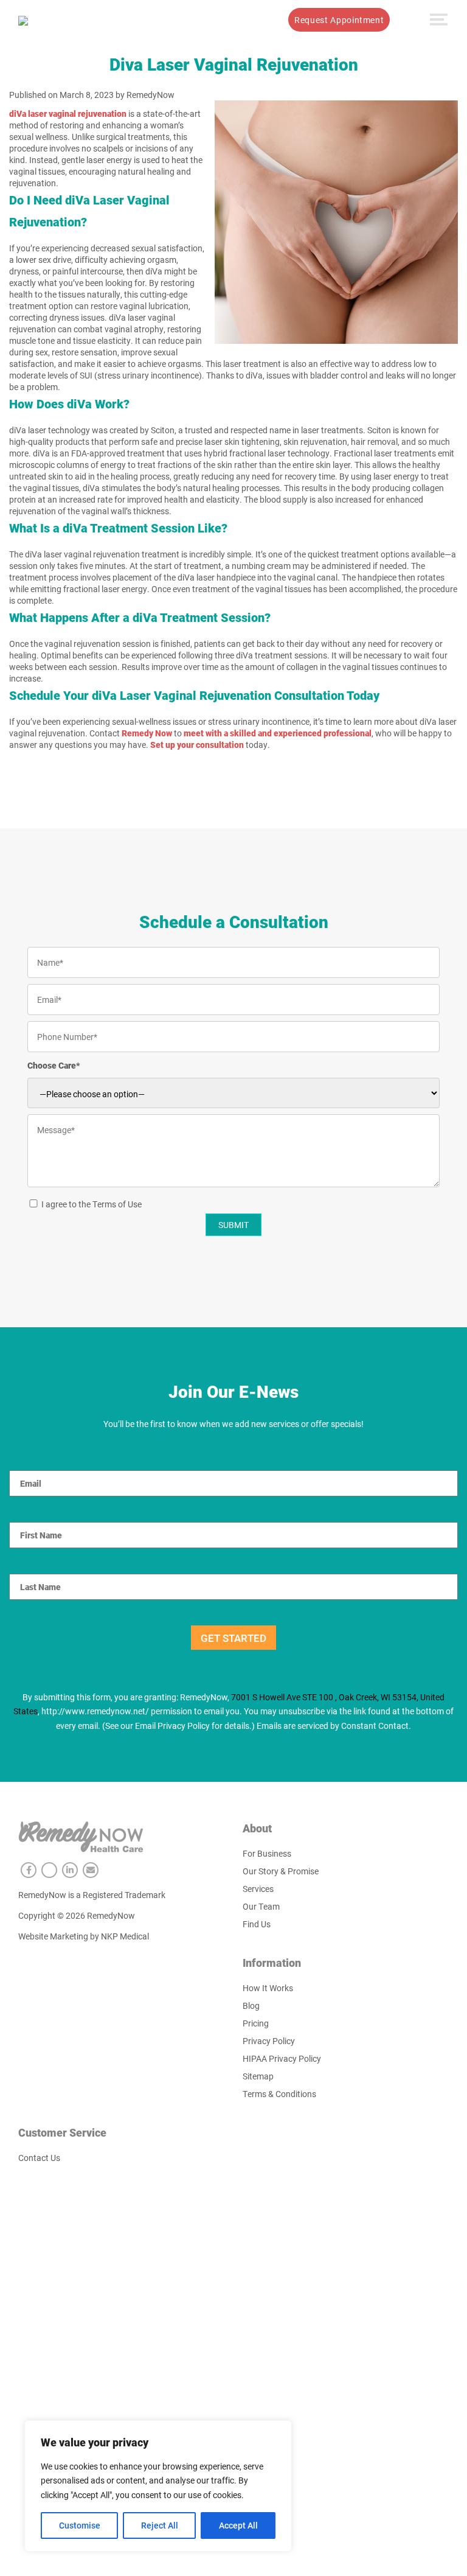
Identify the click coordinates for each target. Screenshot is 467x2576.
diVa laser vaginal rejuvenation (68, 113)
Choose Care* (54, 1065)
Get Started (233, 1638)
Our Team (261, 1906)
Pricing (256, 2023)
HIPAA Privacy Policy (282, 2058)
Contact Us (39, 2158)
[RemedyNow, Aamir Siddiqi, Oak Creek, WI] (23, 19)
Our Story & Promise (281, 1871)
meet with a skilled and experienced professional (278, 733)
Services (156, 20)
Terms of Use (117, 1204)
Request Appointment (339, 20)
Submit (233, 1225)
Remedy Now (147, 733)
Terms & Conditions (279, 2094)
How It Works (216, 20)
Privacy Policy (269, 2041)
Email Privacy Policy (172, 1726)
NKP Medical (125, 1936)
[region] (158, 2486)
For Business (267, 1853)
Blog (251, 2005)
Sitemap (258, 2076)
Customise (80, 2525)
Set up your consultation (197, 745)
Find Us (257, 1924)
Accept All (238, 2525)
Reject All (160, 2525)
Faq (266, 20)
